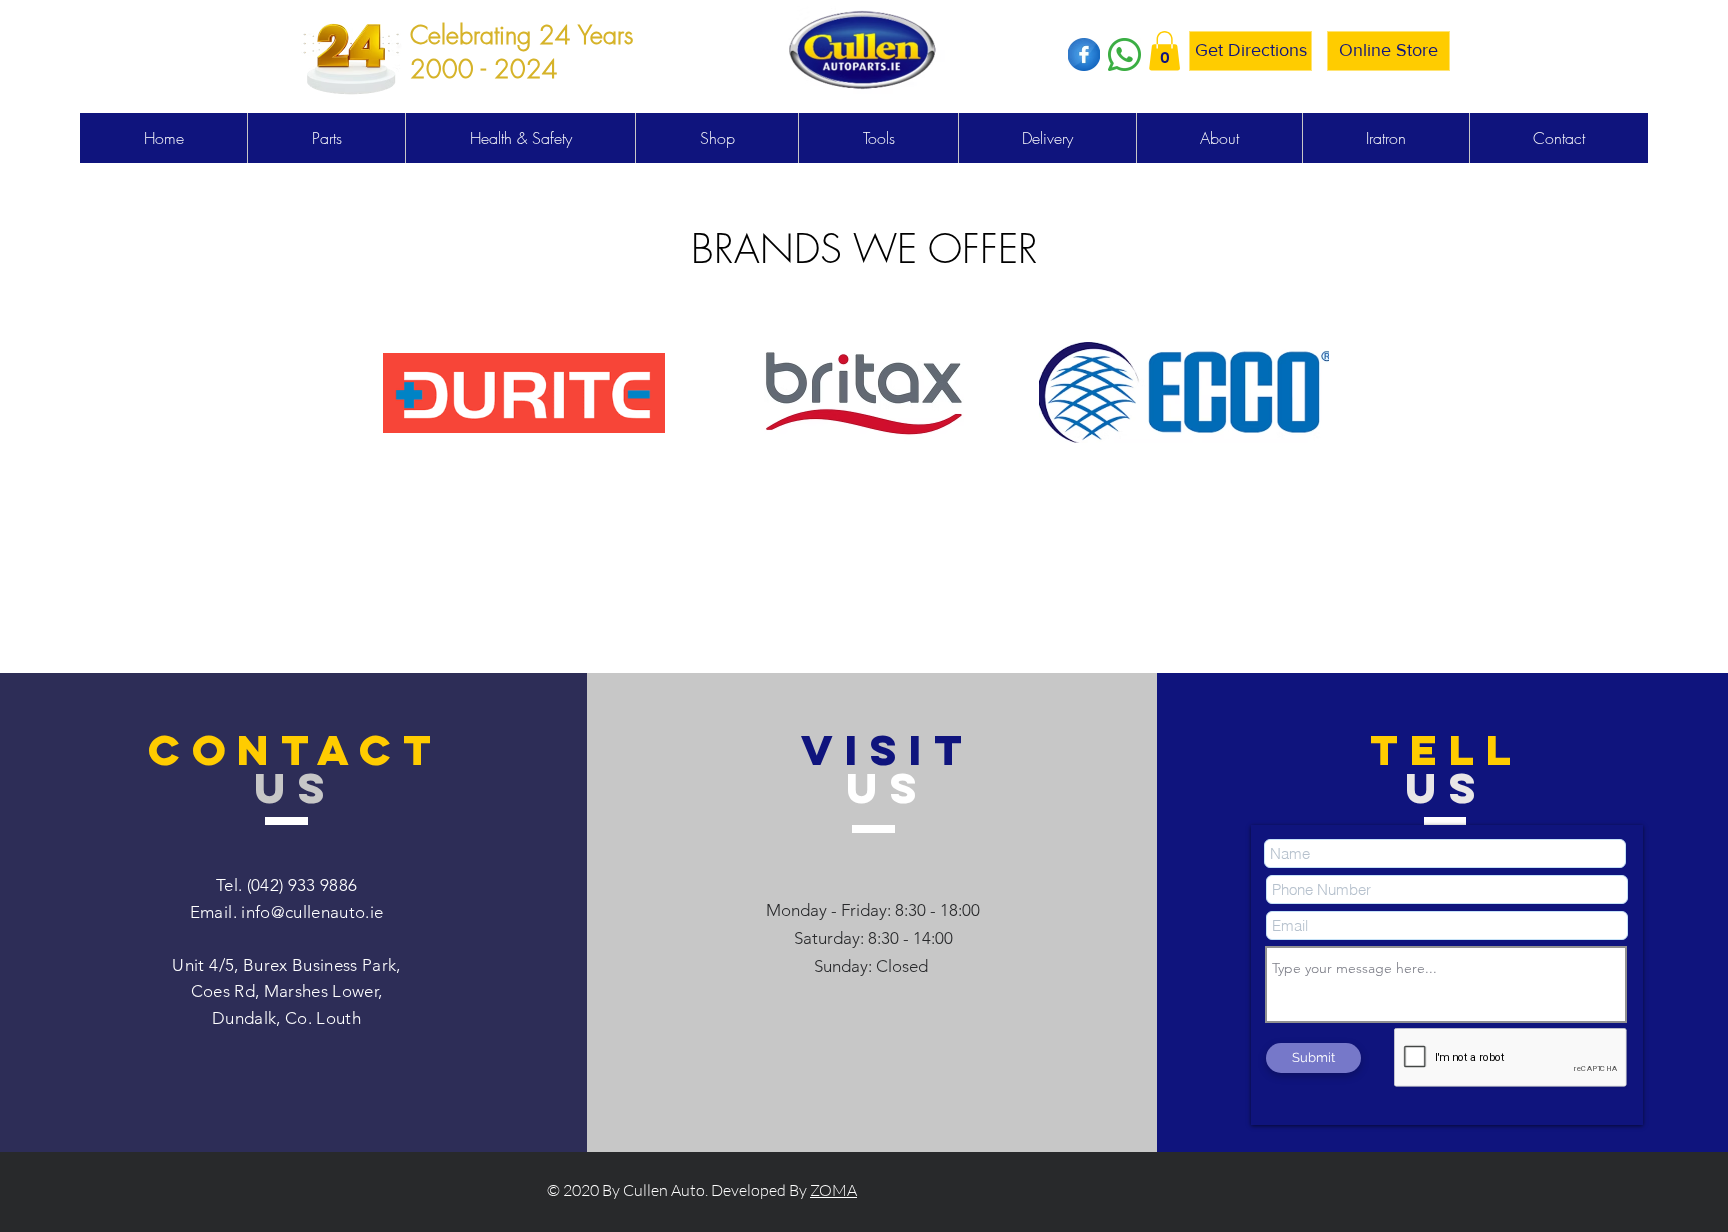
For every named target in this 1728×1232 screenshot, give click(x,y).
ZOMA (833, 1190)
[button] (1164, 50)
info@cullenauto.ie (312, 912)
